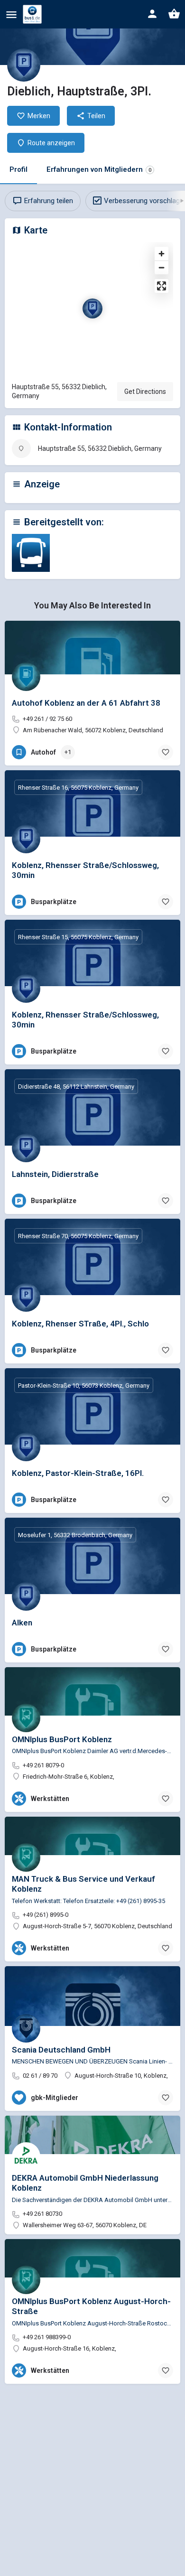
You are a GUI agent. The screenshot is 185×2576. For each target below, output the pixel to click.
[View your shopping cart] (174, 14)
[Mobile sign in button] (152, 14)
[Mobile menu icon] (11, 14)
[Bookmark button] (166, 752)
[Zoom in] (162, 254)
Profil (18, 169)
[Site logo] (33, 14)
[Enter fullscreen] (162, 286)
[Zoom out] (162, 267)
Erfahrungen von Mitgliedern (99, 169)
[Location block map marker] (92, 308)
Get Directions (145, 392)
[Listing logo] (24, 65)
